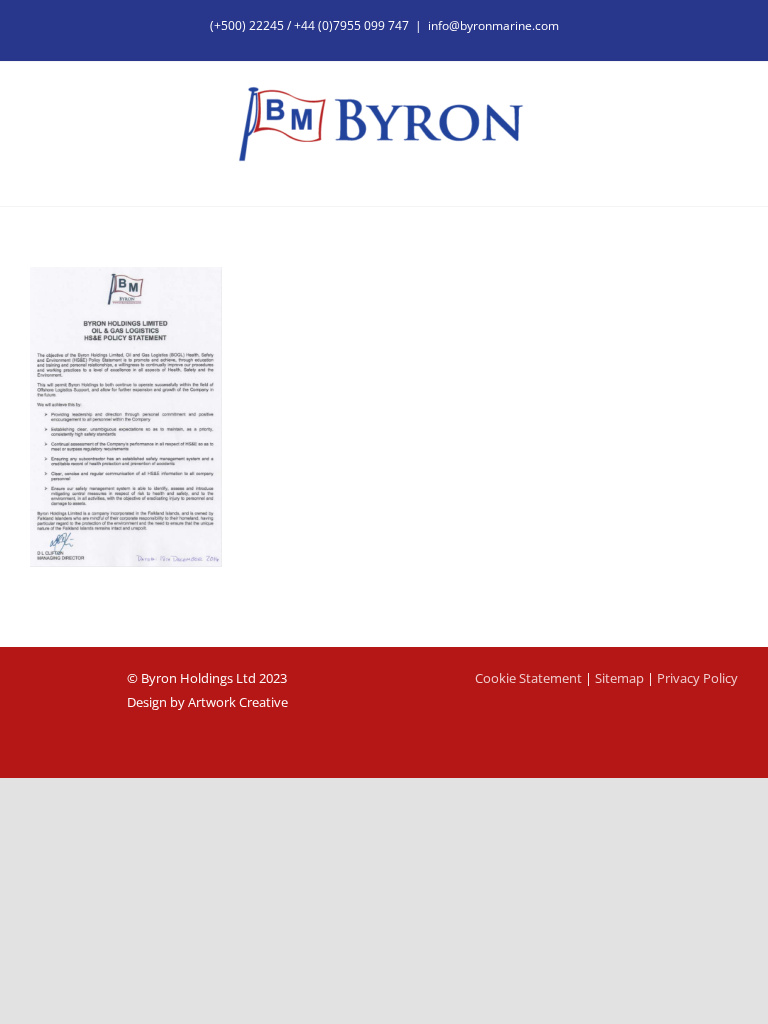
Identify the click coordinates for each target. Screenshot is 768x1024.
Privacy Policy (697, 678)
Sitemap (619, 678)
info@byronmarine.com (493, 25)
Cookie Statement (528, 678)
